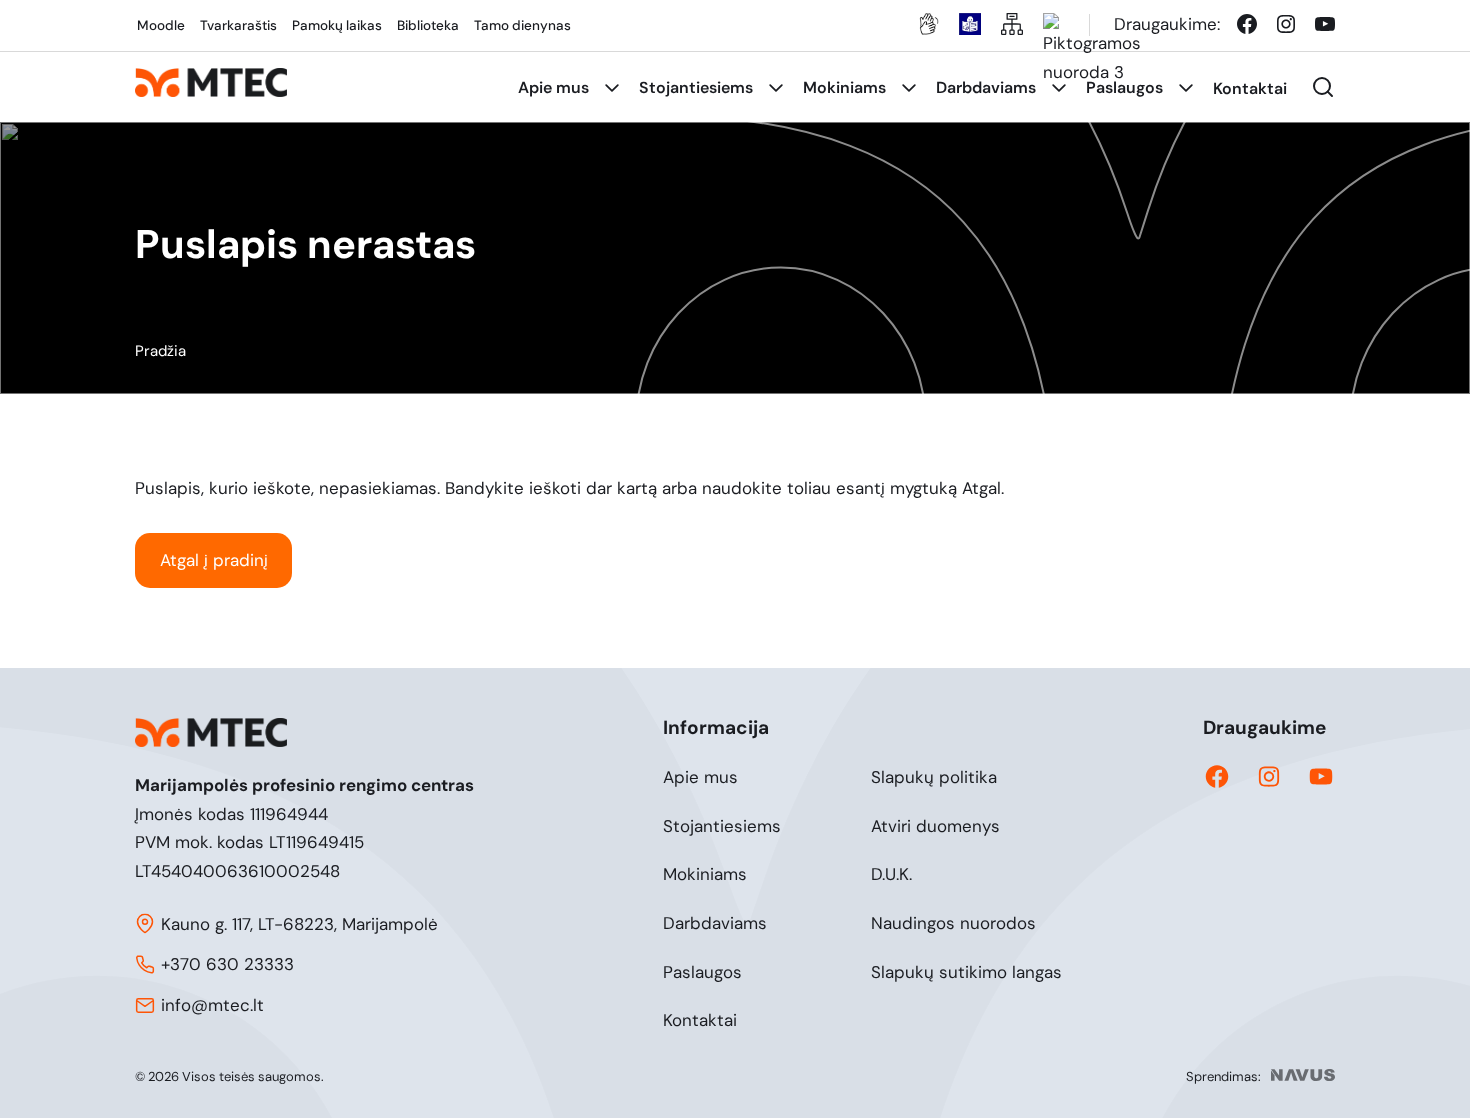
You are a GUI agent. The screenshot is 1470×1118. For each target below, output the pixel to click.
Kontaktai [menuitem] (1250, 88)
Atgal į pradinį (214, 560)
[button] (1323, 87)
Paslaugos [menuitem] (1124, 87)
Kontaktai (700, 1020)
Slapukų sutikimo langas (966, 972)
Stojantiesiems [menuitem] (696, 87)
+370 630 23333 (227, 964)
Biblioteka (428, 25)
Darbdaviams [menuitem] (986, 87)
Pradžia (160, 351)
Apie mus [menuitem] (553, 87)
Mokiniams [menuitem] (844, 87)
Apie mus (700, 777)
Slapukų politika (934, 777)
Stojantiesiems (722, 826)
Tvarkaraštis (238, 25)
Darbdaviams (715, 923)
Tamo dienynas (522, 25)
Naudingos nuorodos (953, 923)
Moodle (161, 25)
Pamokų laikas (337, 25)
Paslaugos (702, 972)
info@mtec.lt (212, 1005)
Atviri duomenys (935, 826)
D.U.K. (891, 874)
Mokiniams (705, 874)
